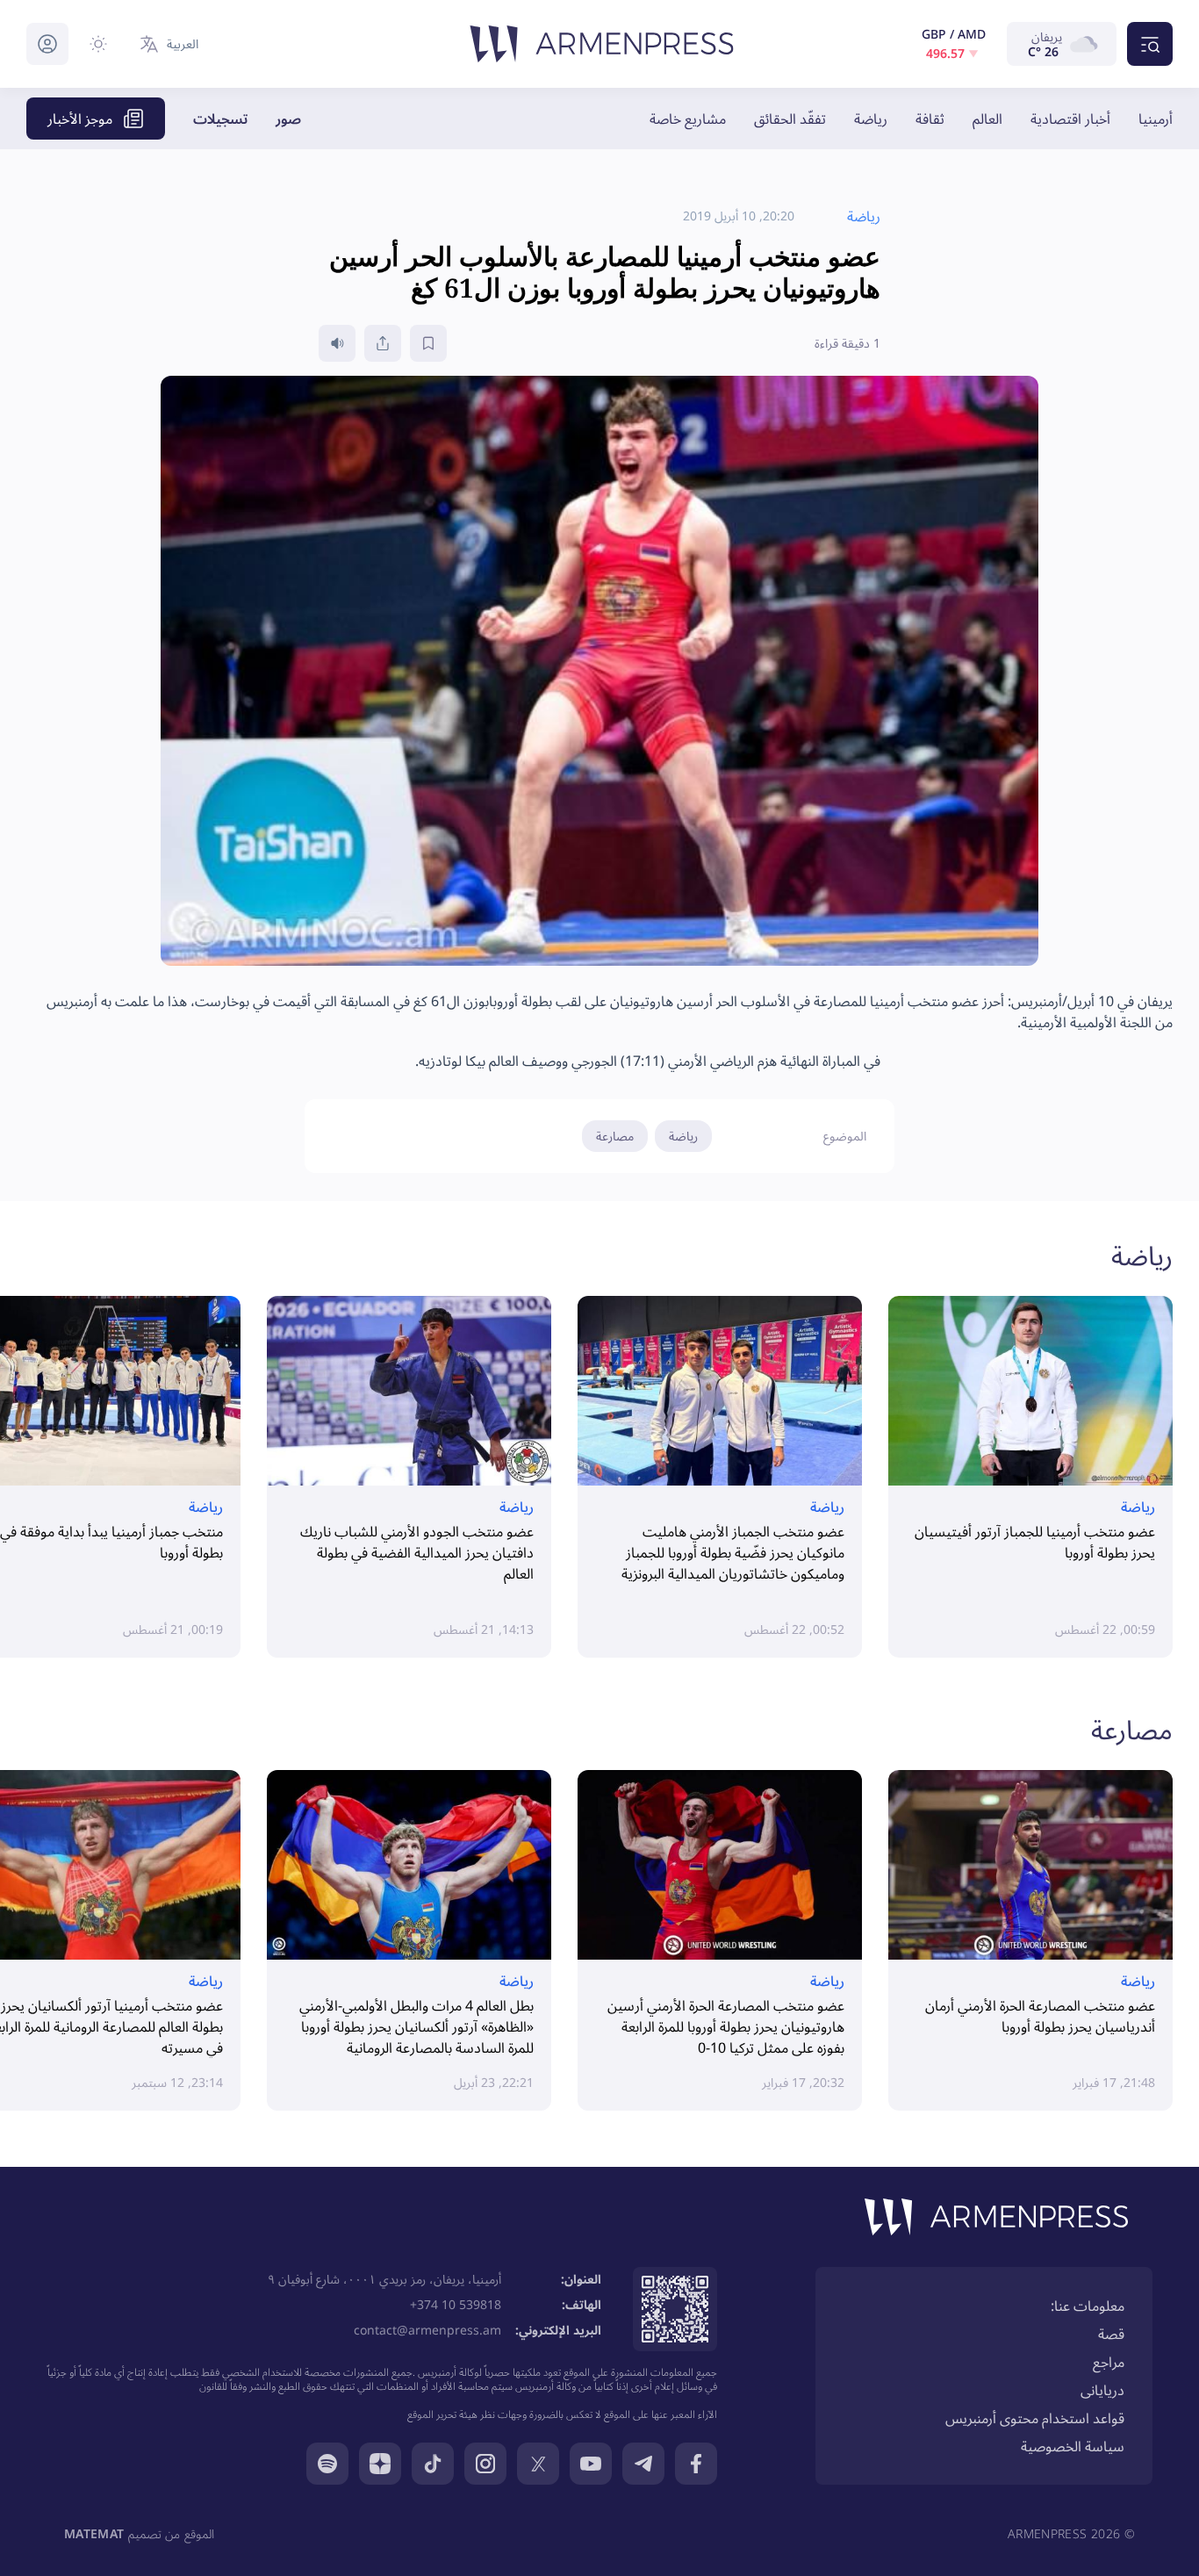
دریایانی (1102, 2390)
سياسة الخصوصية (1073, 2446)
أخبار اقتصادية (1070, 119)
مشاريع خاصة (688, 119)
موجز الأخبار (80, 119)
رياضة (871, 119)
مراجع (1109, 2362)
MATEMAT (94, 2533)
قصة (1111, 2334)
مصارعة (615, 1136)
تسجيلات (220, 119)
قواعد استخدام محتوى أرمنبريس (1035, 2418)
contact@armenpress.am (427, 2330)
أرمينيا (1156, 119)
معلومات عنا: (1088, 2306)
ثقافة (930, 119)
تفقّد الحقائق (790, 119)
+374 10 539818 (456, 2304)
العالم (987, 119)
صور (288, 119)
